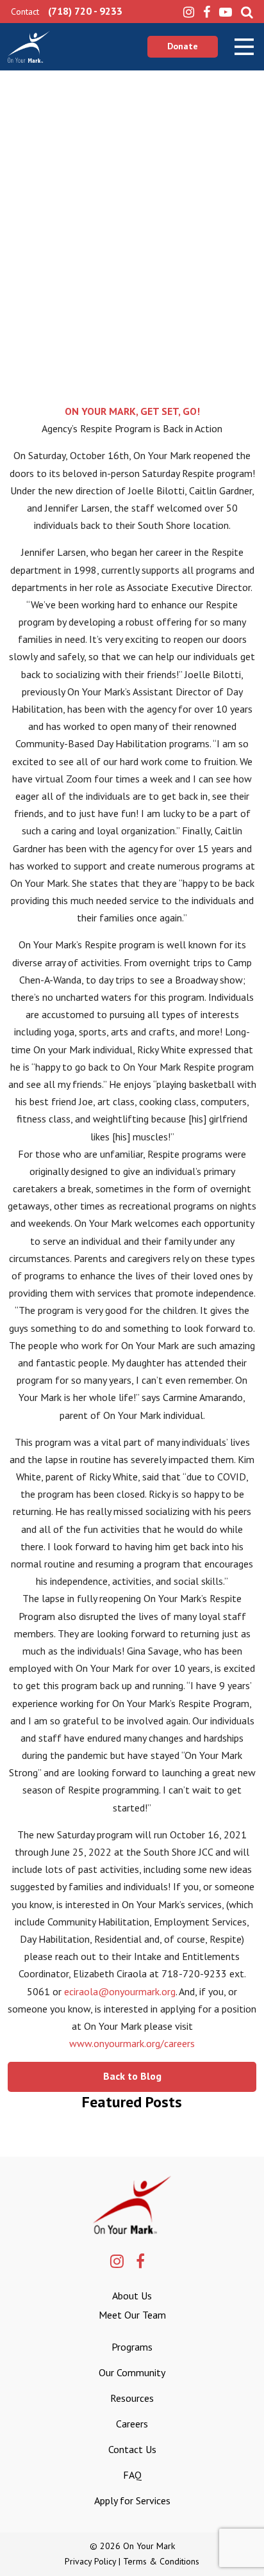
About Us (132, 2296)
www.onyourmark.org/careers (132, 2043)
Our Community (132, 2372)
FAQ (132, 2475)
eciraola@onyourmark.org (120, 1991)
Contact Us (132, 2449)
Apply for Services (132, 2500)
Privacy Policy (90, 2561)
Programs (132, 2347)
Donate (183, 46)
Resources (132, 2398)
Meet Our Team (132, 2315)
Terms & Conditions (161, 2561)
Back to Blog (132, 2076)
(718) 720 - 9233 (85, 11)
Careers (132, 2424)
